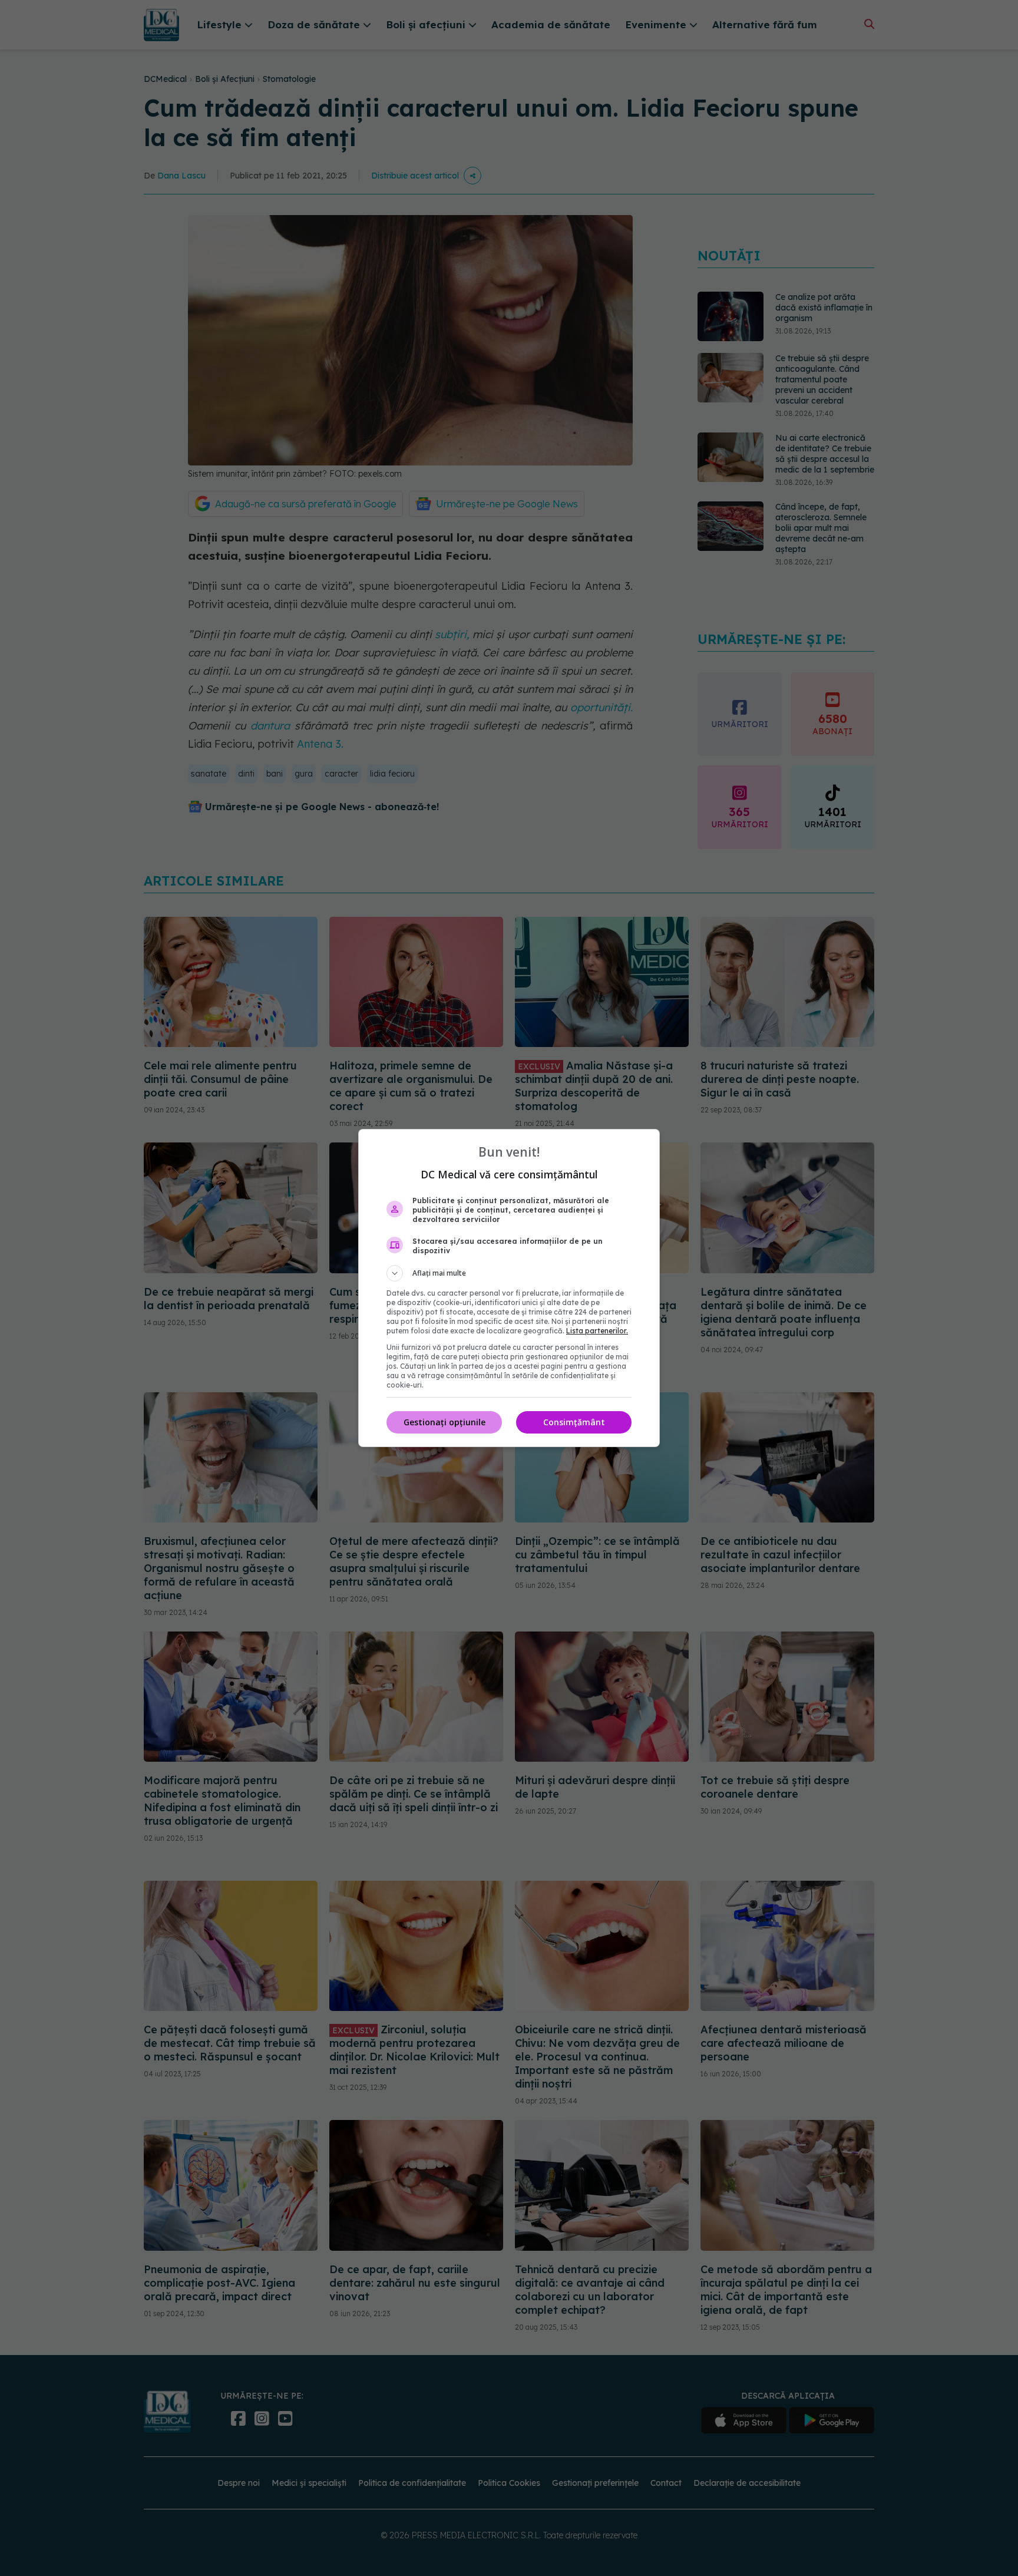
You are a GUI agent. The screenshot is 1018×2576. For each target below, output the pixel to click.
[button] (509, 1273)
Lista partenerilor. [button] (597, 1331)
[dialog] (509, 1288)
